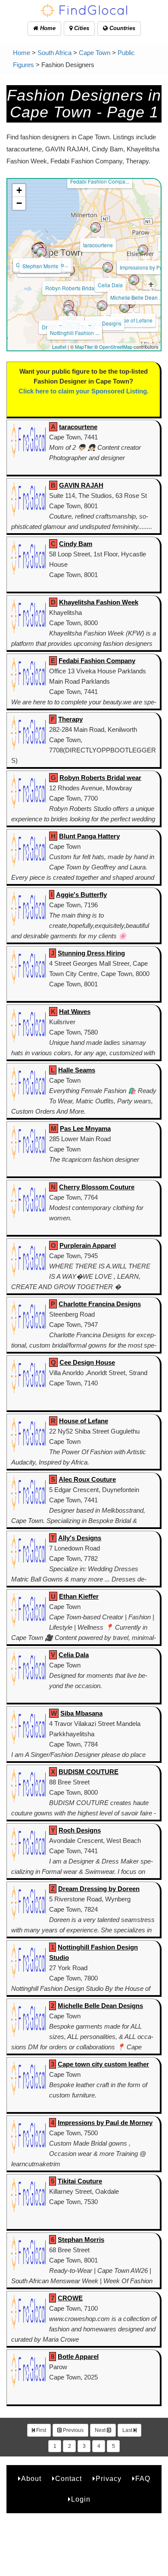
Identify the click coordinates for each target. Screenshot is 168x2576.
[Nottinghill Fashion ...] (72, 315)
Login (81, 2499)
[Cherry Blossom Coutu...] (124, 307)
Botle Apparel (78, 2356)
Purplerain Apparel (88, 1245)
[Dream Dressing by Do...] (68, 310)
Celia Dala (110, 285)
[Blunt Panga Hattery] (41, 252)
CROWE (70, 2298)
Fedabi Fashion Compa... (100, 181)
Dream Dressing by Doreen (99, 1889)
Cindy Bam (76, 544)
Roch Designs (80, 1830)
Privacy (109, 2479)
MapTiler (84, 347)
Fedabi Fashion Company (97, 661)
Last (128, 2430)
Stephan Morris (40, 266)
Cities (81, 28)
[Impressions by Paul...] (143, 250)
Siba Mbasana (81, 1713)
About (31, 2479)
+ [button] (19, 190)
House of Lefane (133, 320)
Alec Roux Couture (87, 1479)
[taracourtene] (96, 227)
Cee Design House (87, 1362)
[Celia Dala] (108, 267)
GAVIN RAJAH (81, 485)
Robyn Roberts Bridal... (72, 288)
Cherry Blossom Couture (97, 1187)
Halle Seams (77, 1070)
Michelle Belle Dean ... (137, 297)
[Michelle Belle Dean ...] (134, 280)
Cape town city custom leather (103, 2064)
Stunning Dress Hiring (91, 953)
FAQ (143, 2479)
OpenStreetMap (116, 347)
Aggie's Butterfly (81, 895)
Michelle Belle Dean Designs (100, 2006)
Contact (68, 2479)
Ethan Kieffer (79, 1596)
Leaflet (59, 347)
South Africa (54, 53)
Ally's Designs (80, 1538)
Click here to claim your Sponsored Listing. (84, 391)
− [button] (19, 203)
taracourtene (98, 245)
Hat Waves (75, 1012)
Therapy (70, 719)
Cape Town (95, 53)
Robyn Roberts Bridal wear (100, 778)
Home (47, 28)
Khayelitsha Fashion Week (99, 602)
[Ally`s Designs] (102, 306)
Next (101, 2430)
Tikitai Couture (80, 2181)
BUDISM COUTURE (89, 1772)
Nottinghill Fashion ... (75, 333)
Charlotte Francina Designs (100, 1304)
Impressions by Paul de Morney (105, 2123)
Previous (73, 2430)
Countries (121, 28)
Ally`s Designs (105, 323)
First (40, 2430)
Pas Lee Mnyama (85, 1128)
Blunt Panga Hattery (89, 836)
